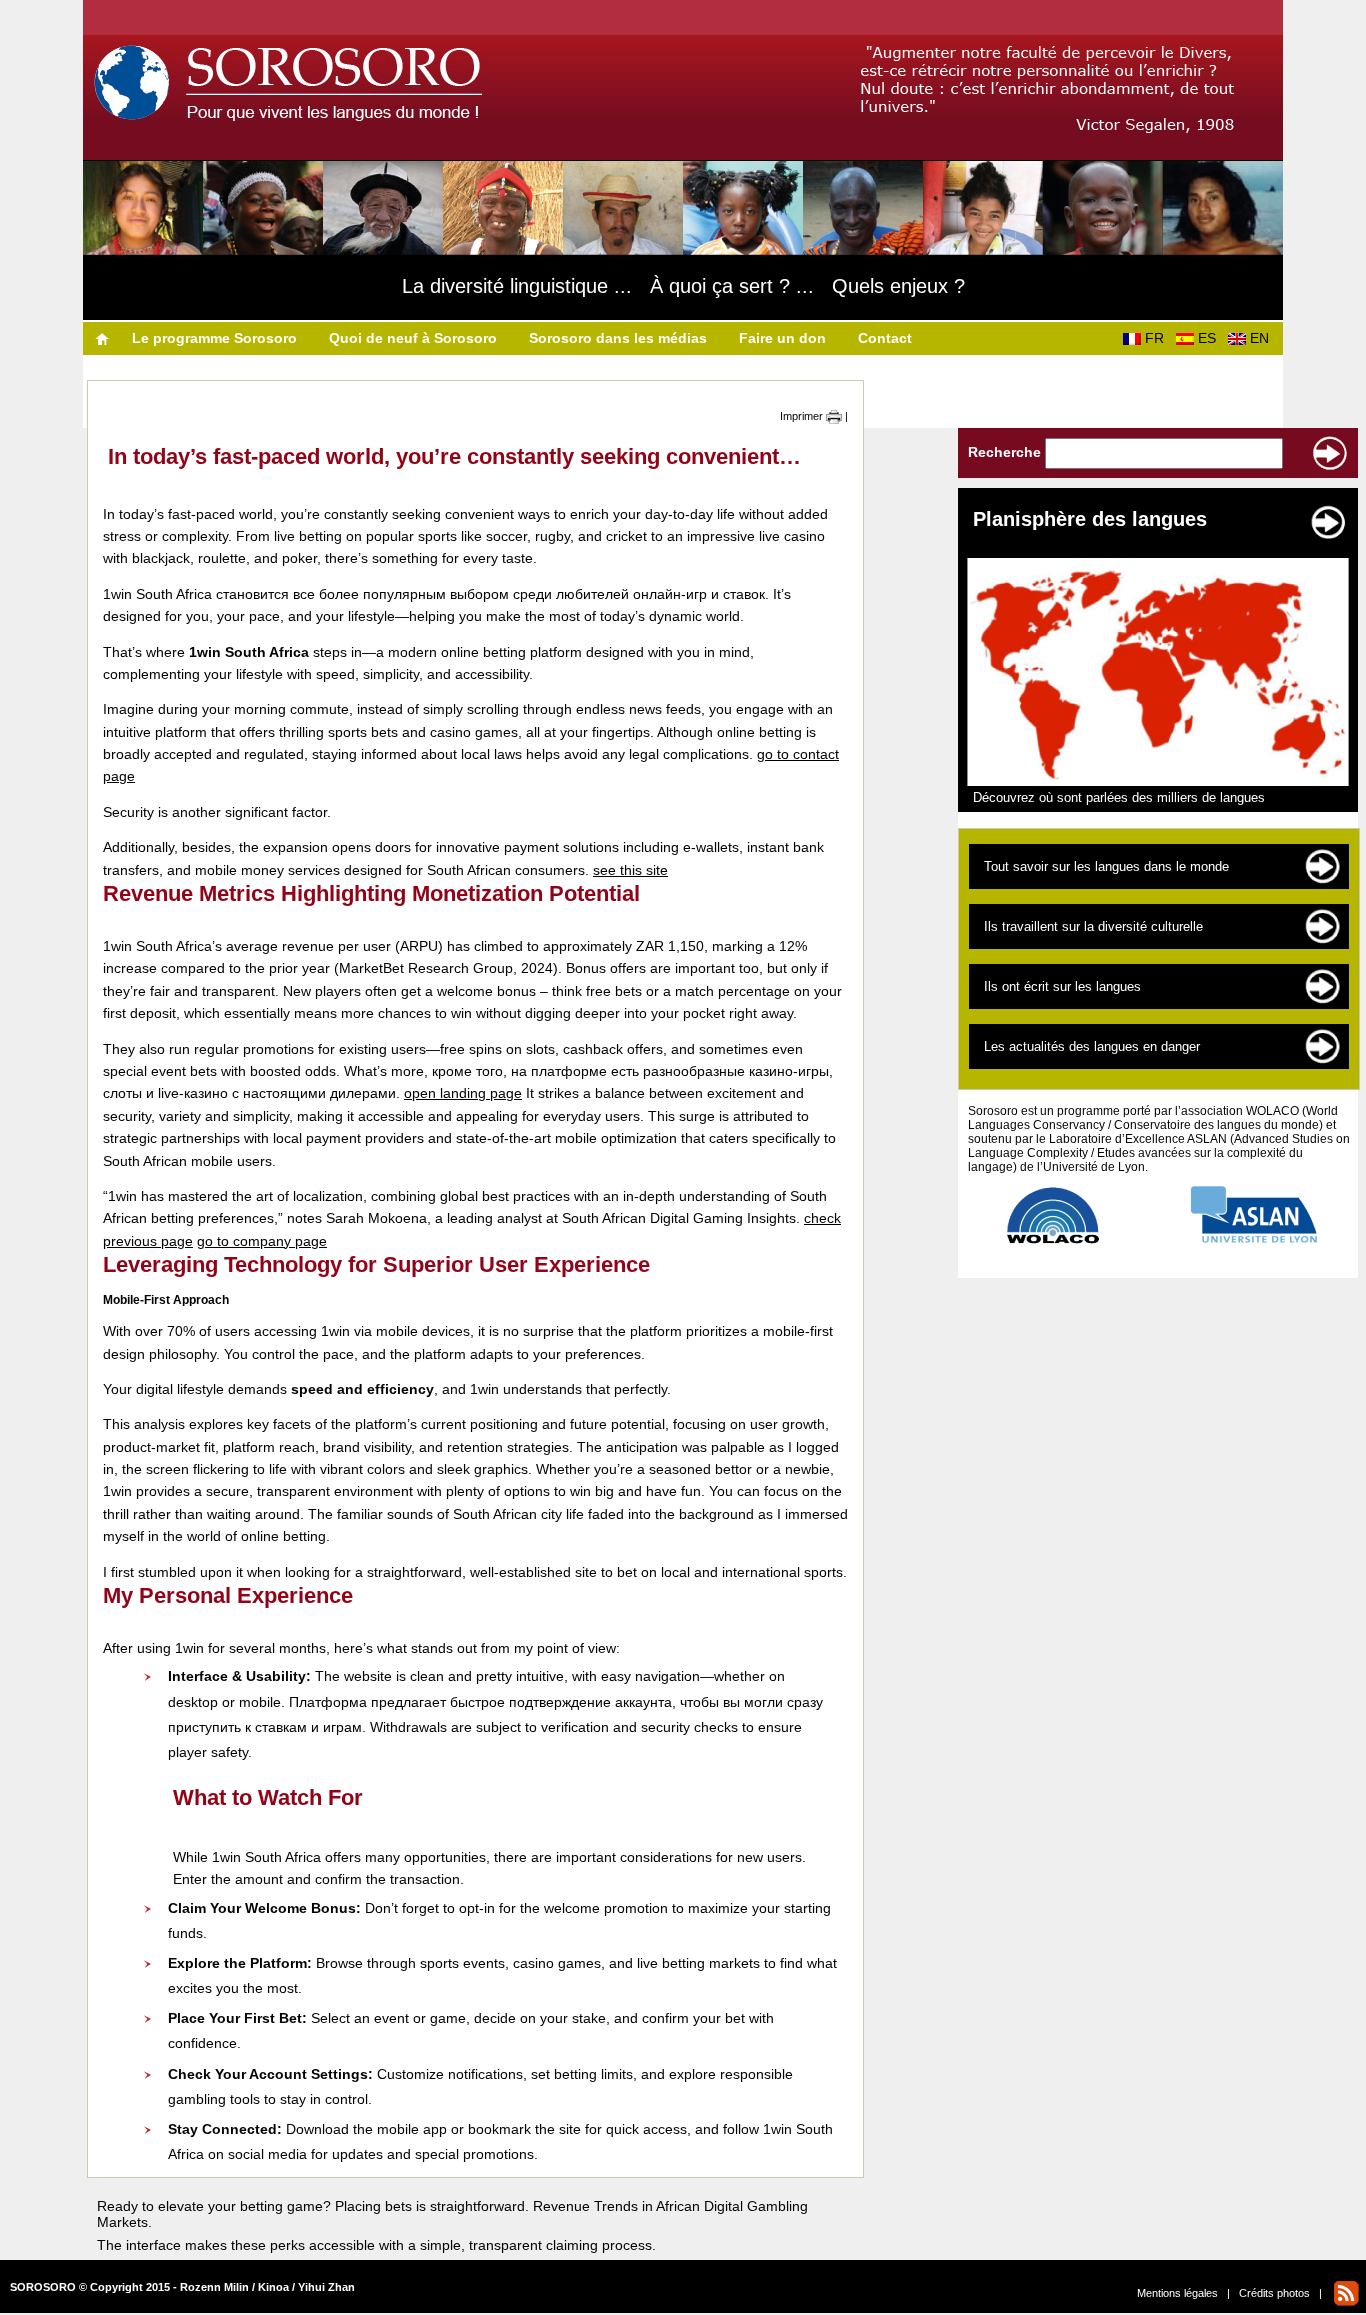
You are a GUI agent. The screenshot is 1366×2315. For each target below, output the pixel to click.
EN (1263, 338)
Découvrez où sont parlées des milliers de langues (1119, 797)
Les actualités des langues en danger (1092, 1046)
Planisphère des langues (1090, 519)
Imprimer (803, 416)
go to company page (262, 1241)
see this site (630, 870)
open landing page (463, 1093)
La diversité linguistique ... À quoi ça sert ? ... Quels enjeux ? (683, 286)
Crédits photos (1274, 2293)
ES (1211, 338)
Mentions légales (1177, 2293)
